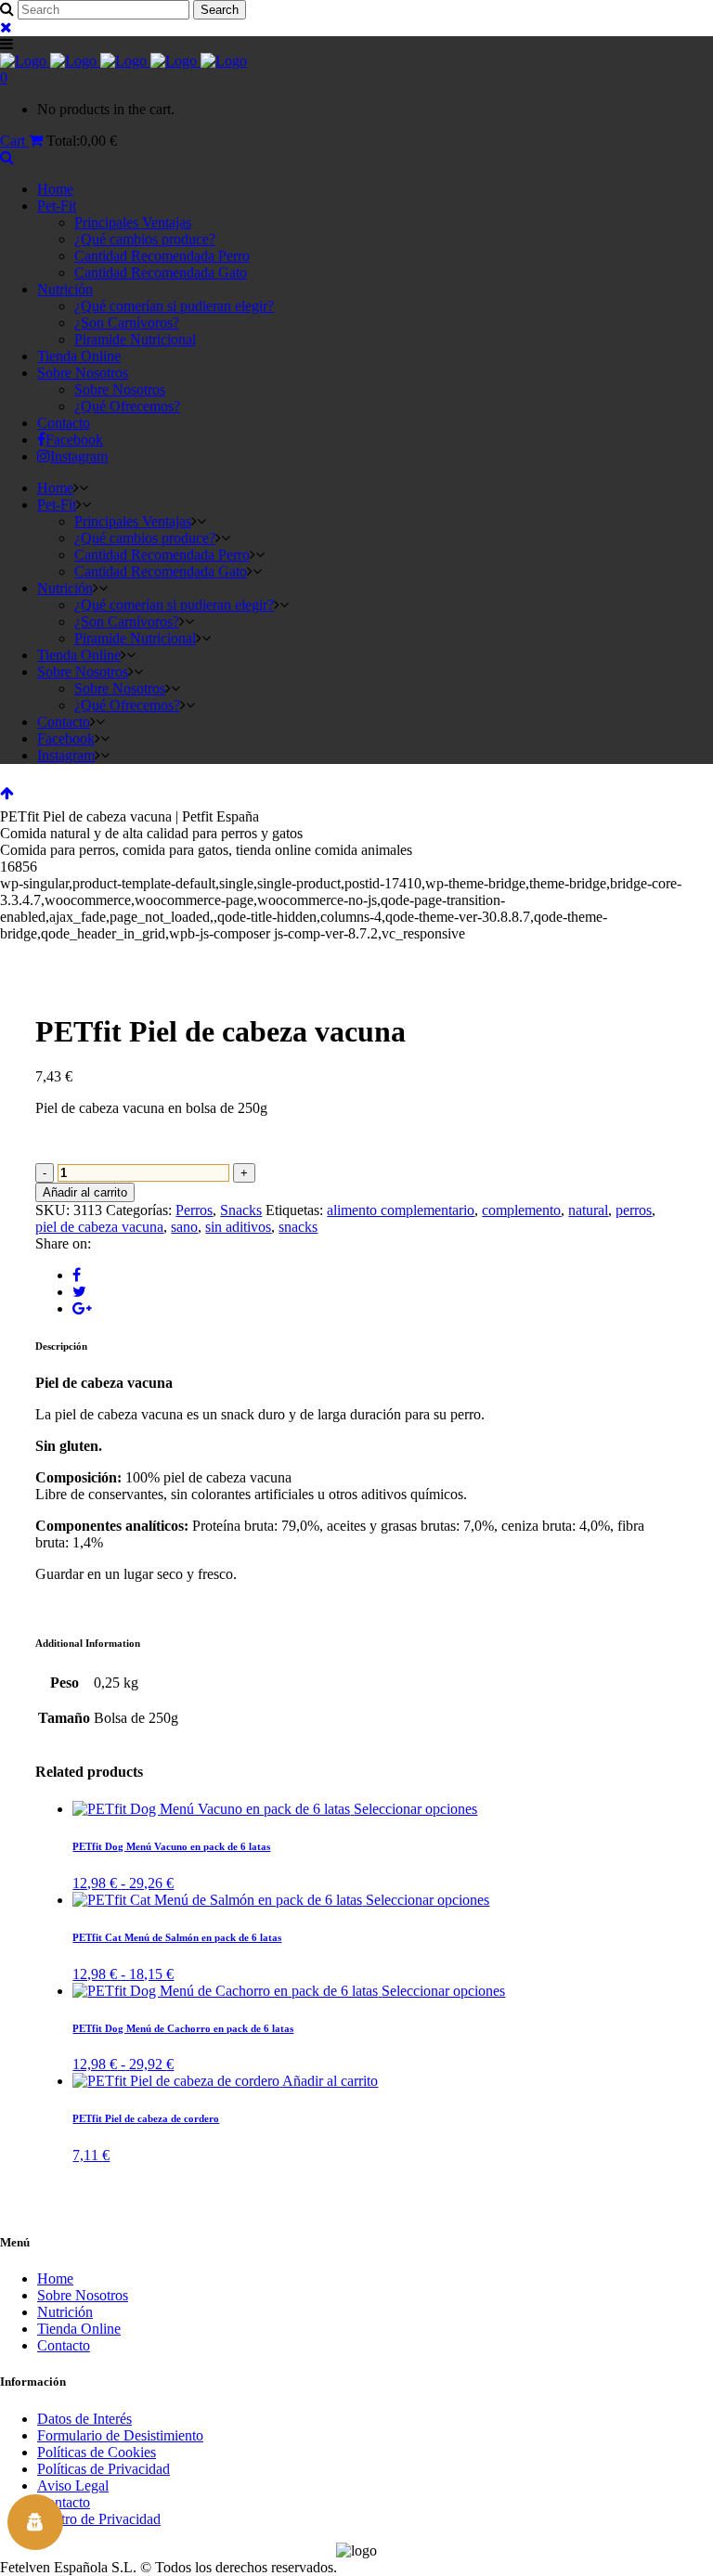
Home (55, 2278)
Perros (194, 1210)
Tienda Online (79, 2329)
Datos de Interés (84, 2419)
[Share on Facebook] (77, 1275)
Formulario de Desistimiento (120, 2435)
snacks (298, 1227)
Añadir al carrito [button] (330, 2081)
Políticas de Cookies (97, 2452)
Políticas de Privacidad (104, 2469)
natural (588, 1210)
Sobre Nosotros (83, 2295)
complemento (521, 1210)
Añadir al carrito (85, 1192)
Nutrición (65, 2312)
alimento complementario (401, 1210)
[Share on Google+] (82, 1308)
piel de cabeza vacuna (99, 1227)
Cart (14, 141)
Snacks (241, 1210)
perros (634, 1210)
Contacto (64, 2345)
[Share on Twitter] (79, 1292)
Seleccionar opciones (415, 1809)
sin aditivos (238, 1227)
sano (184, 1227)
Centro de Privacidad (99, 2519)
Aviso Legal (73, 2485)
